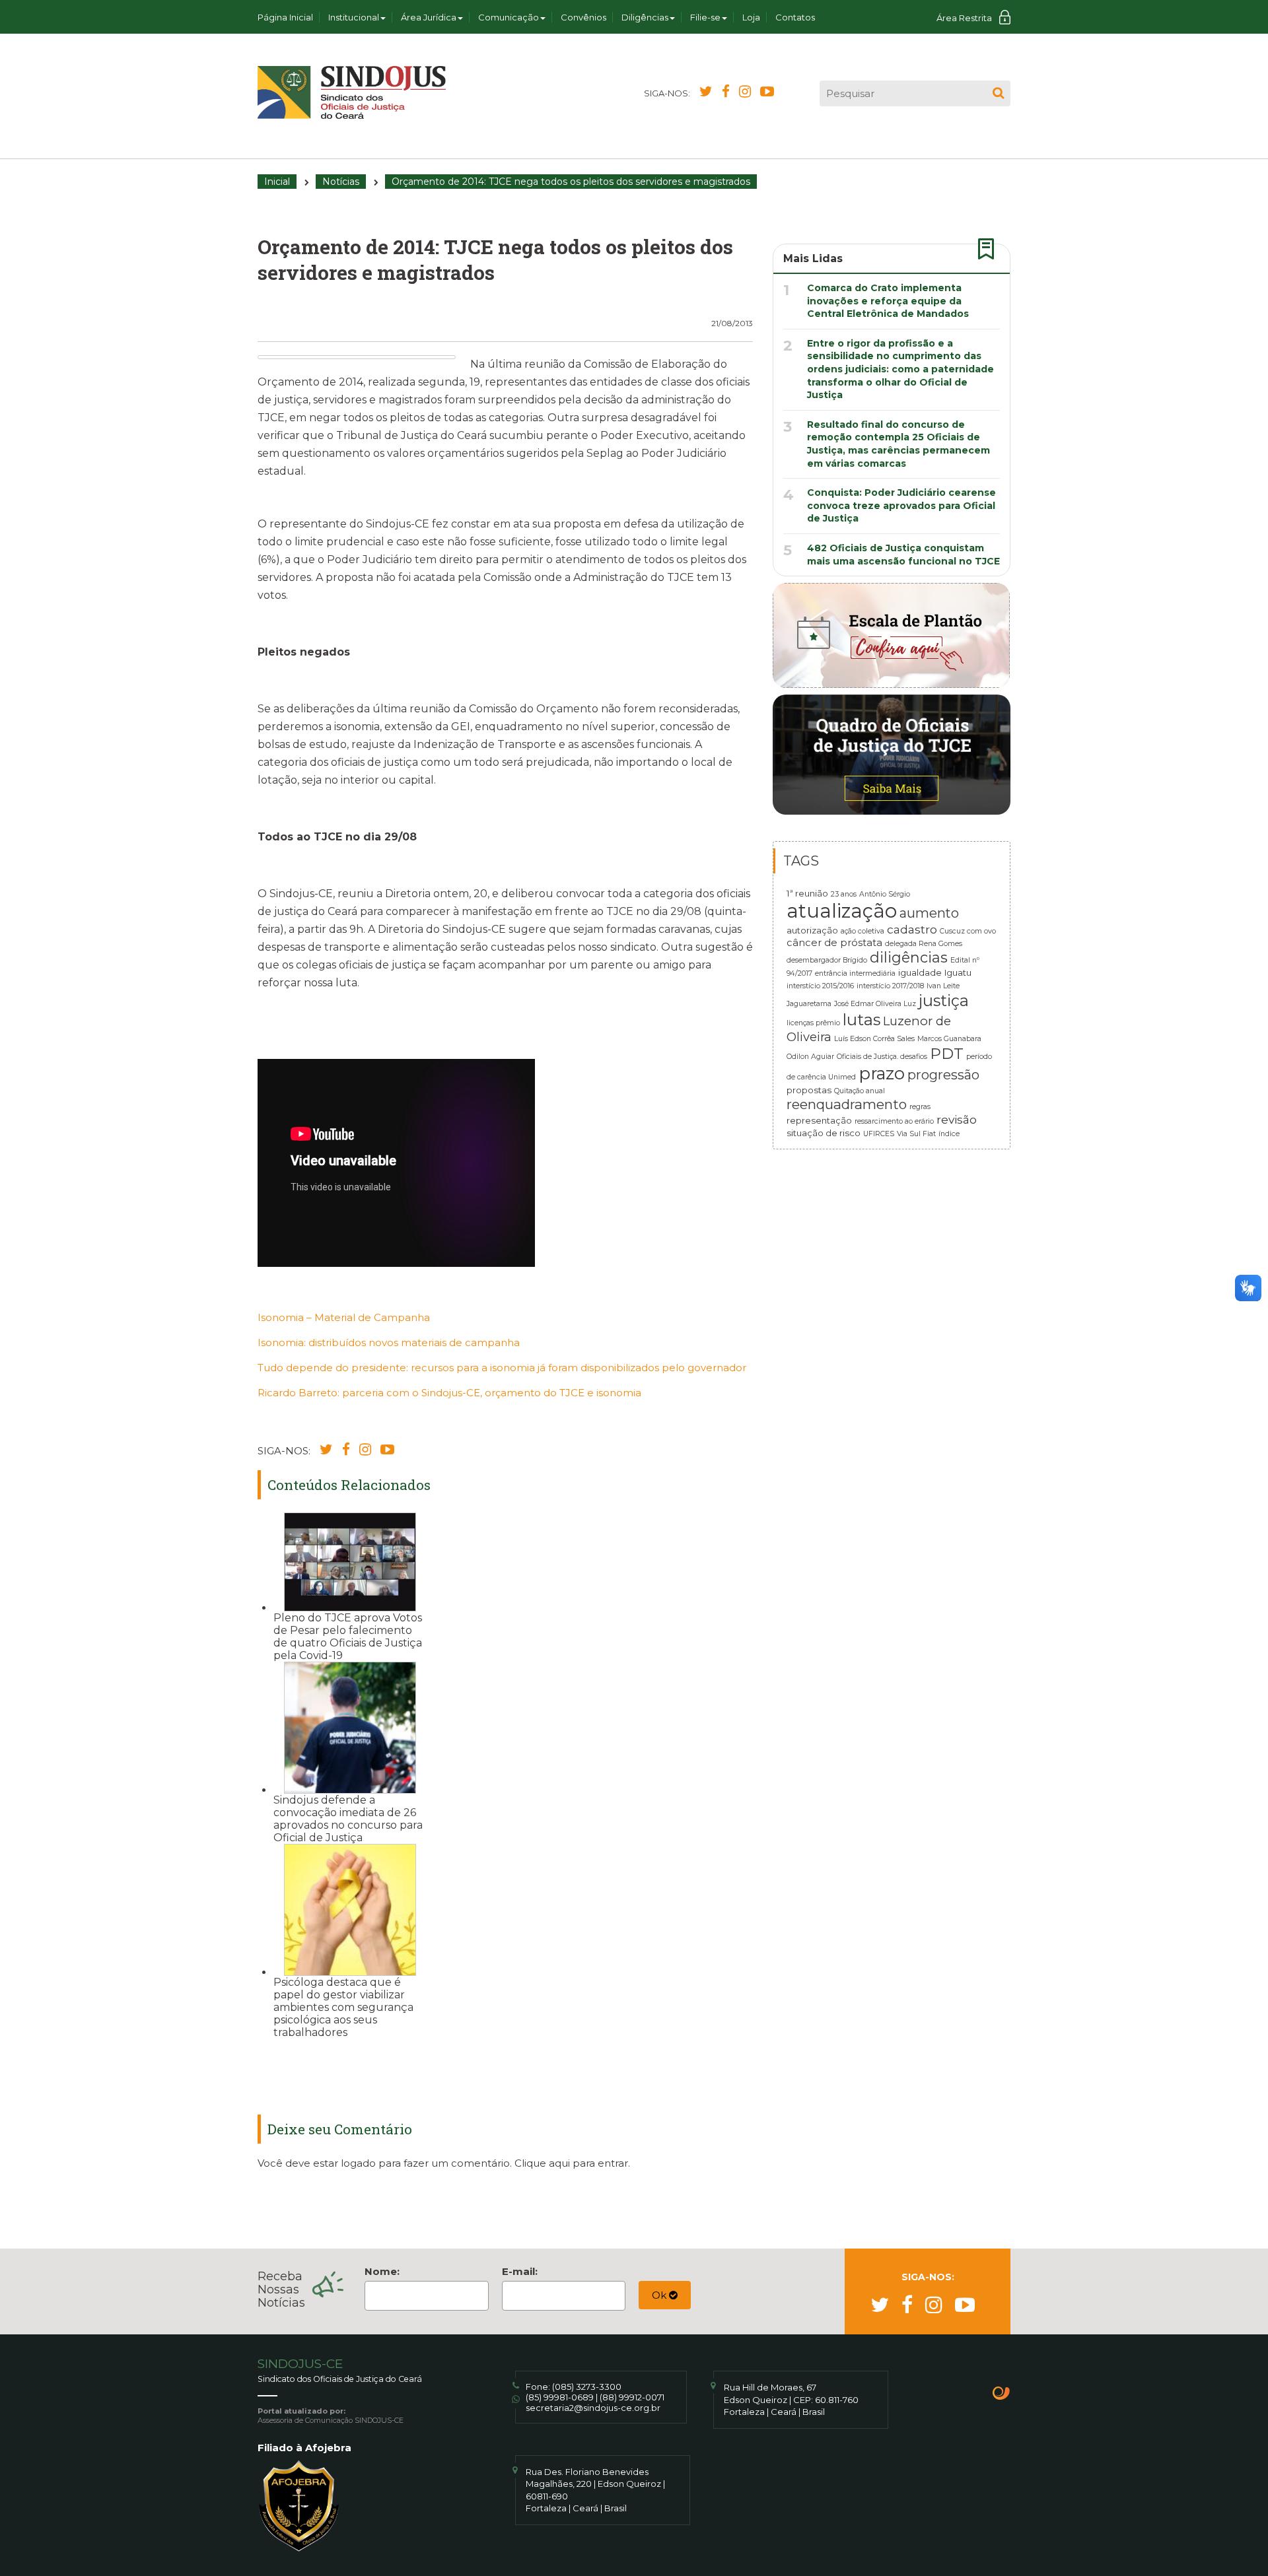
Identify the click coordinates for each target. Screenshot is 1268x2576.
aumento (929, 913)
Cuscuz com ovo (968, 931)
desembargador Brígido (827, 960)
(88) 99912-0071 (632, 2397)
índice (949, 1134)
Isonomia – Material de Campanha (344, 1317)
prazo (882, 1073)
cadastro (912, 929)
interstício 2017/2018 (890, 986)
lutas (862, 1020)
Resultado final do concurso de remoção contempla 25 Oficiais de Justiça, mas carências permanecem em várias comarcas (898, 444)
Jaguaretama (809, 1004)
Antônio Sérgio (885, 894)
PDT (947, 1054)
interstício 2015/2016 (820, 986)
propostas (809, 1090)
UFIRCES (879, 1134)
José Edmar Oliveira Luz (875, 1004)
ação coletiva (863, 931)
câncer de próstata (834, 943)
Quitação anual (860, 1091)
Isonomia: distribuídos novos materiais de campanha (389, 1342)
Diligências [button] (645, 17)
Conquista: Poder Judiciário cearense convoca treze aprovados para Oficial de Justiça (901, 505)
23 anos (844, 894)
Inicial (277, 182)
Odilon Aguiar (810, 1057)
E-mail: (520, 2271)
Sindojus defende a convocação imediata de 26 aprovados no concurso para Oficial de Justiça (348, 1819)
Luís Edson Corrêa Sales (874, 1039)
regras (920, 1107)
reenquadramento (847, 1104)
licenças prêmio (813, 1023)
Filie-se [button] (705, 17)
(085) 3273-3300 (587, 2387)
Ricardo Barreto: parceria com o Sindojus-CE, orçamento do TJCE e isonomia (449, 1393)
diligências (909, 957)
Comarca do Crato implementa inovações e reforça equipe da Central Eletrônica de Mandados (888, 301)
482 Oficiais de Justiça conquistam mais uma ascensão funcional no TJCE (903, 555)
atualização (842, 911)
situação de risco (824, 1133)
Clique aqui (542, 2163)
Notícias (341, 182)
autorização (812, 930)
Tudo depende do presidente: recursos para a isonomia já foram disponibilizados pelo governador (502, 1368)
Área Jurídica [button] (429, 17)
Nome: (382, 2271)
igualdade (920, 972)
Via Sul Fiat (916, 1134)
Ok (660, 2295)
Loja (751, 17)
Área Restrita (964, 18)
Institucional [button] (354, 17)
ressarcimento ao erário (894, 1121)
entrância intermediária (855, 973)
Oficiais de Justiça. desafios (882, 1057)
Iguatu (958, 972)
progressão (943, 1075)
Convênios (583, 17)
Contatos (795, 17)
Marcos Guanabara (949, 1039)
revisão (957, 1119)
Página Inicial (285, 17)
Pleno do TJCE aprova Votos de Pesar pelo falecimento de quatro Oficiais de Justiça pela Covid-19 (348, 1637)
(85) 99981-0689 (560, 2397)
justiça (944, 1000)
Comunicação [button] (509, 17)
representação (819, 1120)
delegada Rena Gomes (924, 944)
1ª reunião (807, 893)
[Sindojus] (352, 92)
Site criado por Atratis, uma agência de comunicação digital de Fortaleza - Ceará (1002, 2394)
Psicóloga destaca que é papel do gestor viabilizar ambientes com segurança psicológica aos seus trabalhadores (343, 2007)
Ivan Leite (943, 986)
